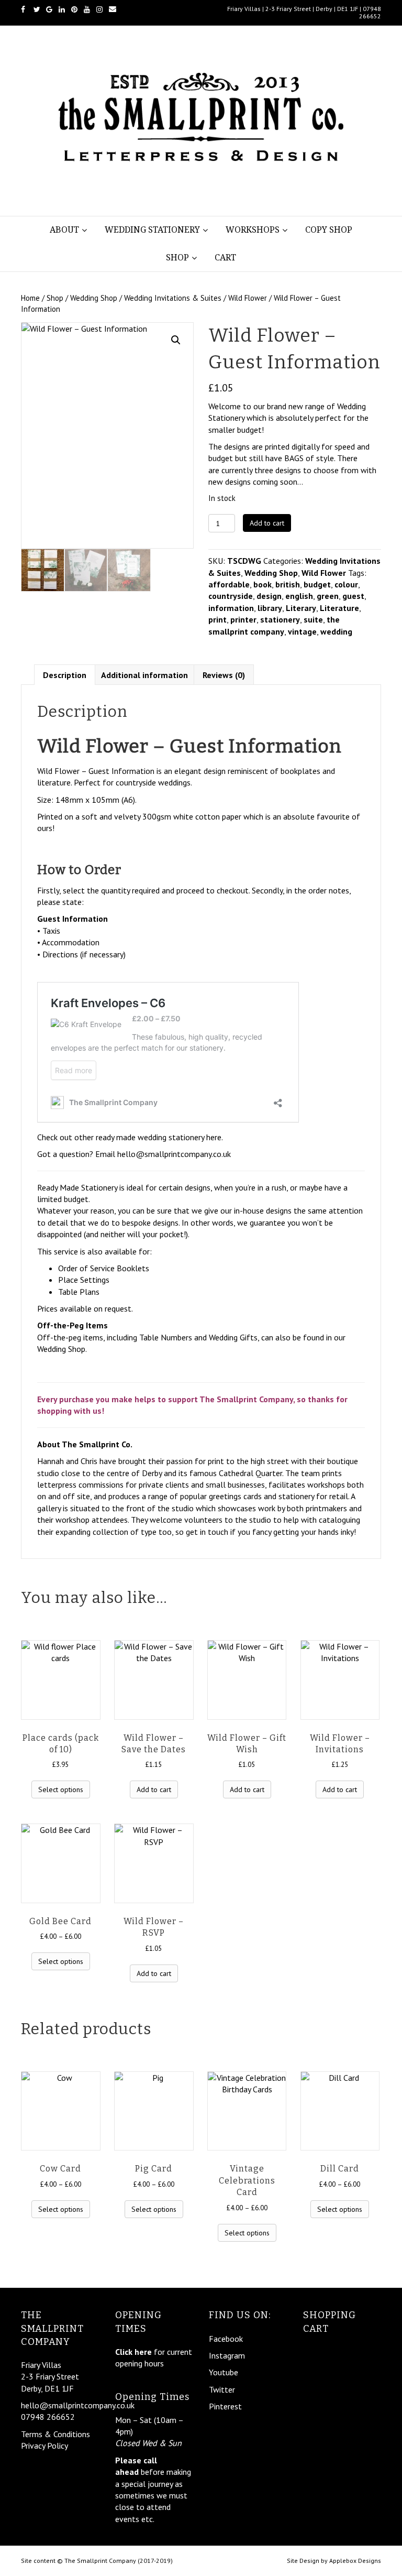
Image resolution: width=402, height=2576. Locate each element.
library (270, 608)
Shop (177, 258)
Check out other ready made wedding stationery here (129, 1137)
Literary (301, 608)
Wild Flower (248, 298)
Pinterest (225, 2406)
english (299, 596)
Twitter (222, 2389)
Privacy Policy (44, 2446)
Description (65, 675)
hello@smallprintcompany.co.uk (174, 1154)
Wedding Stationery (152, 230)
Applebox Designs (355, 2561)
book (263, 584)
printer (243, 619)
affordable (229, 584)
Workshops (253, 230)
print (217, 619)
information (231, 608)
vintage (302, 631)
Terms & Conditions (55, 2434)
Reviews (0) (224, 675)
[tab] (65, 675)
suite (313, 619)
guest (353, 596)
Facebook (226, 2339)
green (328, 596)
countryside (231, 596)
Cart (225, 258)
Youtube (224, 2372)
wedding (336, 631)
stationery (280, 619)
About (64, 230)
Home (30, 298)
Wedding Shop (94, 298)
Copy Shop (329, 230)
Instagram (227, 2355)
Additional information (144, 675)
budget (317, 584)
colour (346, 584)
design (269, 596)
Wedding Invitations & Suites (173, 298)
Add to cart (267, 523)
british (288, 584)
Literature (339, 608)
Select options (61, 1789)
